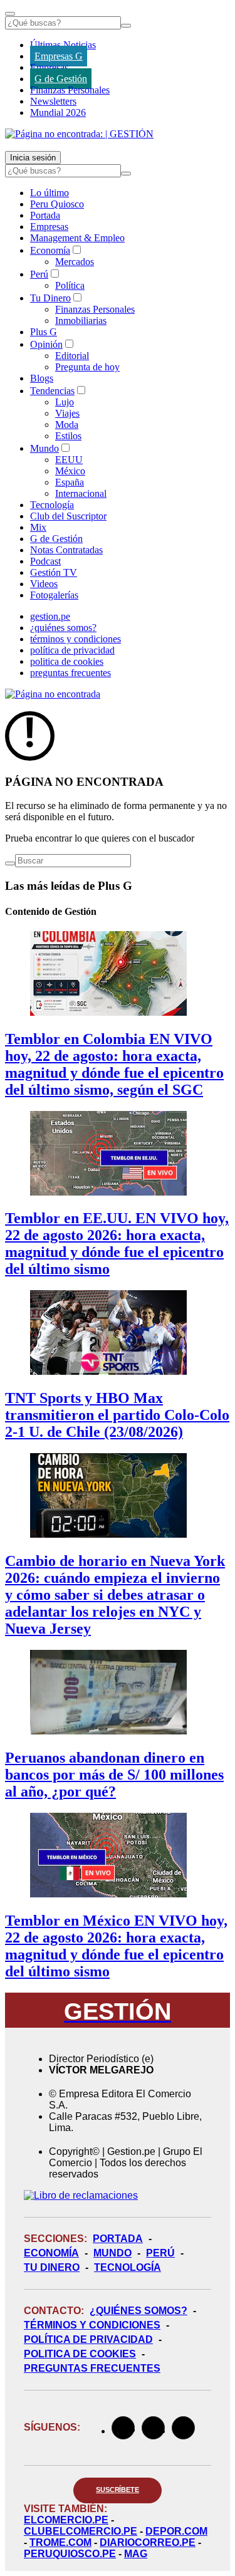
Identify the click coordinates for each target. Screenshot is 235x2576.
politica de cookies (67, 661)
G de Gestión (61, 79)
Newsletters (53, 101)
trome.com (60, 2542)
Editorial (72, 356)
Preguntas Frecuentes (92, 2368)
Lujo (65, 402)
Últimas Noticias (63, 45)
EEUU (69, 460)
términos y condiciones (76, 639)
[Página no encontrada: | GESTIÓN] (79, 134)
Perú (39, 274)
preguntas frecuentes (70, 673)
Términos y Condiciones (92, 2325)
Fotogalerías (54, 595)
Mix (38, 527)
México (70, 471)
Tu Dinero (50, 298)
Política (70, 285)
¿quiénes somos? (63, 628)
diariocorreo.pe (148, 2542)
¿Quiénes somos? (138, 2311)
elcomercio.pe (66, 2520)
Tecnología (52, 505)
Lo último (50, 193)
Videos (44, 584)
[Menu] (10, 14)
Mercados (75, 262)
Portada (45, 215)
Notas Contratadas (66, 550)
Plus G (44, 332)
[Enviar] (126, 26)
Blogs (42, 378)
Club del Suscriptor (68, 516)
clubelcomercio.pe (81, 2531)
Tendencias (52, 391)
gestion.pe (50, 616)
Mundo (44, 448)
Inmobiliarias (81, 321)
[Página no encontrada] (53, 694)
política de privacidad (72, 650)
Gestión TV (54, 572)
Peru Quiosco (57, 204)
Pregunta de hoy (87, 367)
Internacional (81, 493)
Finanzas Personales (70, 90)
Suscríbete (118, 2490)
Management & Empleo (77, 238)
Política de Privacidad (88, 2339)
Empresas (49, 67)
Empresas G (59, 56)
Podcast (45, 561)
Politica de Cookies (80, 2354)
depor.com (176, 2531)
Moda (67, 425)
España (70, 482)
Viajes (67, 413)
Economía (50, 250)
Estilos (68, 436)
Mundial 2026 (58, 112)
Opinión (46, 344)
